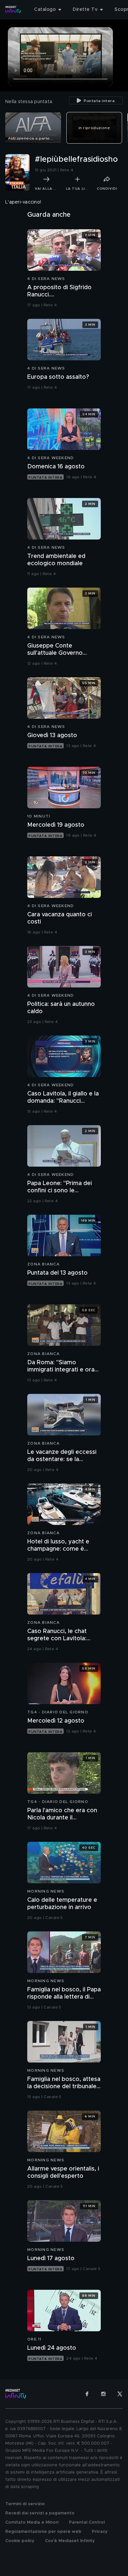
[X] (120, 2394)
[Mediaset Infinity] (13, 10)
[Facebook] (87, 2394)
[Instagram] (103, 2394)
